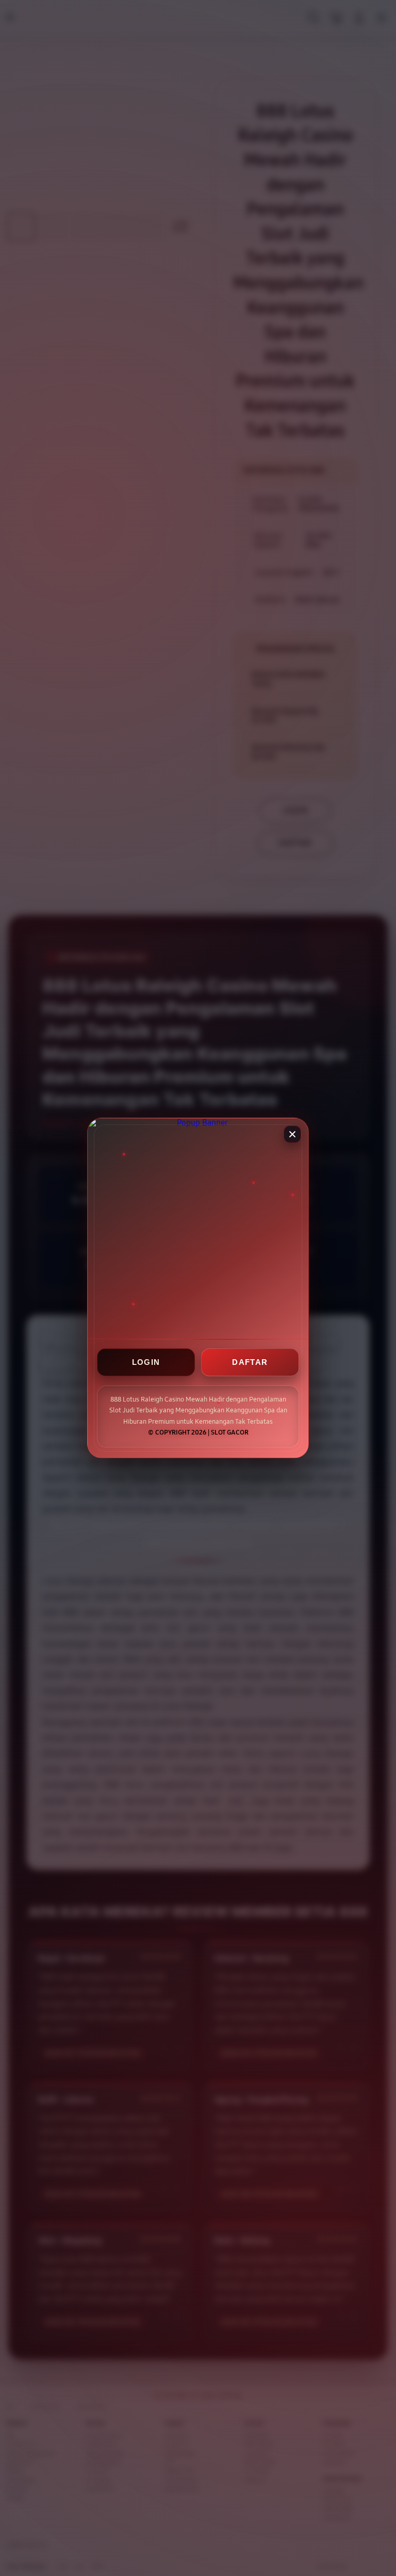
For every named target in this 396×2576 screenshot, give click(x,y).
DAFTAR (250, 1363)
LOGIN (146, 1363)
